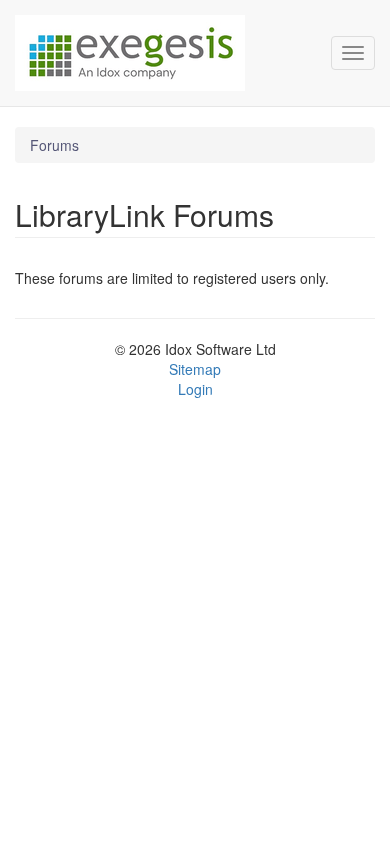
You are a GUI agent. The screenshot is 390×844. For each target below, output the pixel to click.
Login (195, 389)
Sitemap (195, 369)
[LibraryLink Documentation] (157, 53)
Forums (54, 145)
